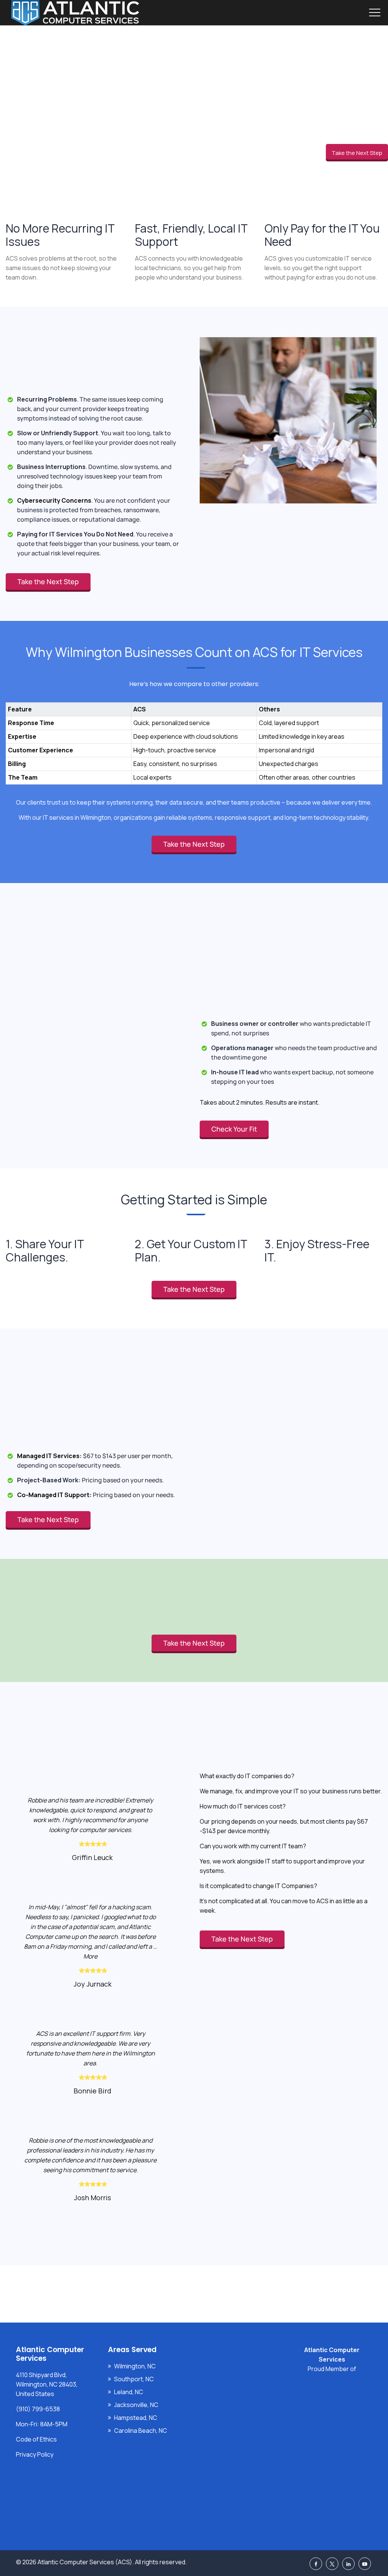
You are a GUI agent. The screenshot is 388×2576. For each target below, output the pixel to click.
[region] (194, 736)
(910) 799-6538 (38, 2409)
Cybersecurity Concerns (54, 500)
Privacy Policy (35, 2454)
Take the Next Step (357, 153)
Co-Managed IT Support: (54, 1495)
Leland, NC (129, 2392)
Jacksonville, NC (136, 2405)
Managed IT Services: (49, 1456)
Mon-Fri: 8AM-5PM (42, 2424)
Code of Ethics (36, 2439)
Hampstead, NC (136, 2418)
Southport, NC (134, 2379)
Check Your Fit (234, 1129)
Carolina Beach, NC (141, 2431)
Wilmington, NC (135, 2366)
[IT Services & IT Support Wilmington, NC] (75, 13)
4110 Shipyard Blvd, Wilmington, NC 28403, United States (47, 2384)
